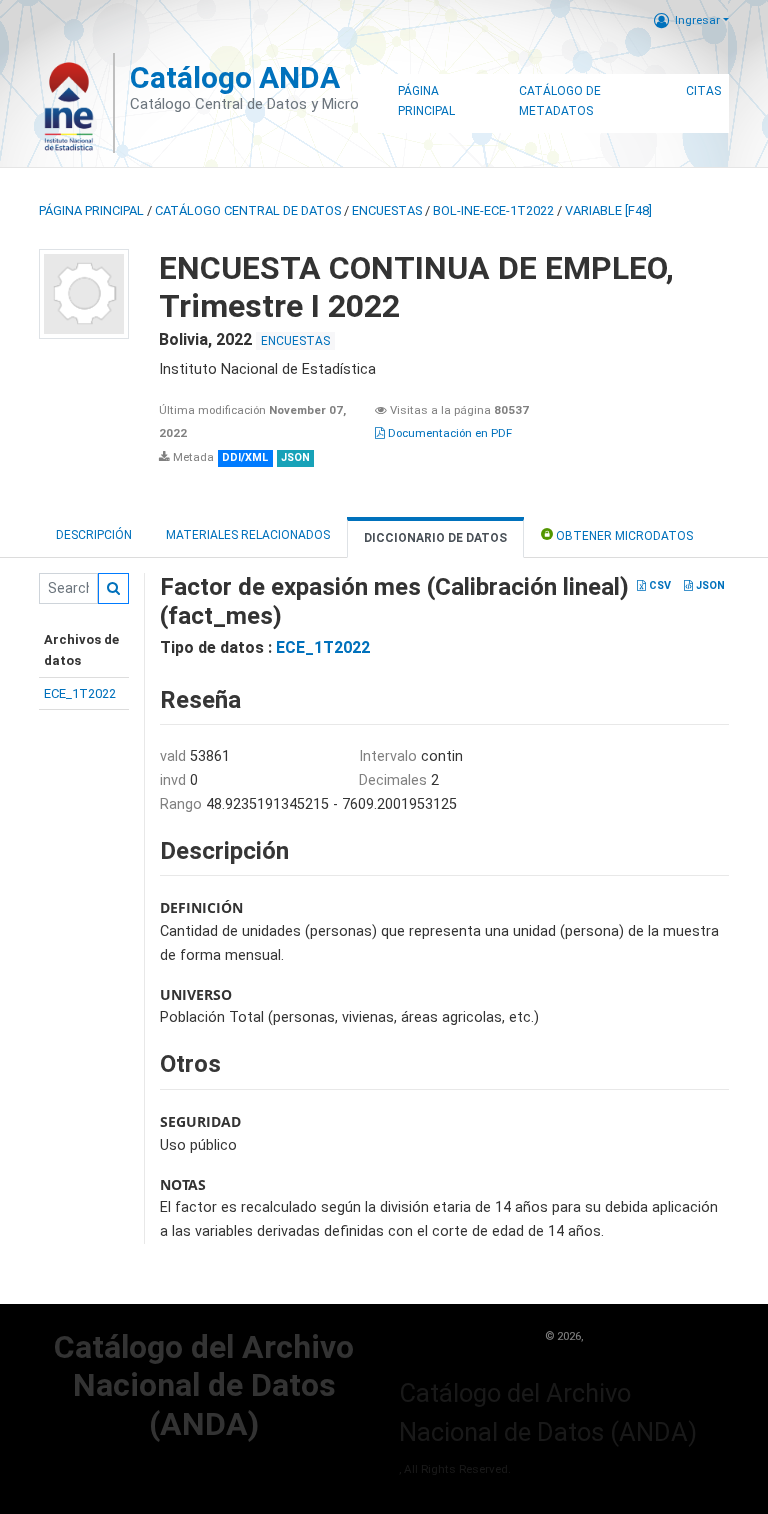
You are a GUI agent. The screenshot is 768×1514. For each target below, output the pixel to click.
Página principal (91, 210)
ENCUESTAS (387, 210)
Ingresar (697, 20)
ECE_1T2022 (80, 693)
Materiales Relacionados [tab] (248, 535)
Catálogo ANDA (235, 77)
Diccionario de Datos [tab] (435, 538)
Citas (703, 91)
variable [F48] (608, 210)
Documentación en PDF (448, 433)
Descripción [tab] (94, 535)
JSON (709, 585)
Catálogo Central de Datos (248, 210)
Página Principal (426, 101)
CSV (658, 585)
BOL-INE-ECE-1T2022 (493, 210)
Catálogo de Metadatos (560, 101)
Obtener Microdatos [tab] (623, 536)
